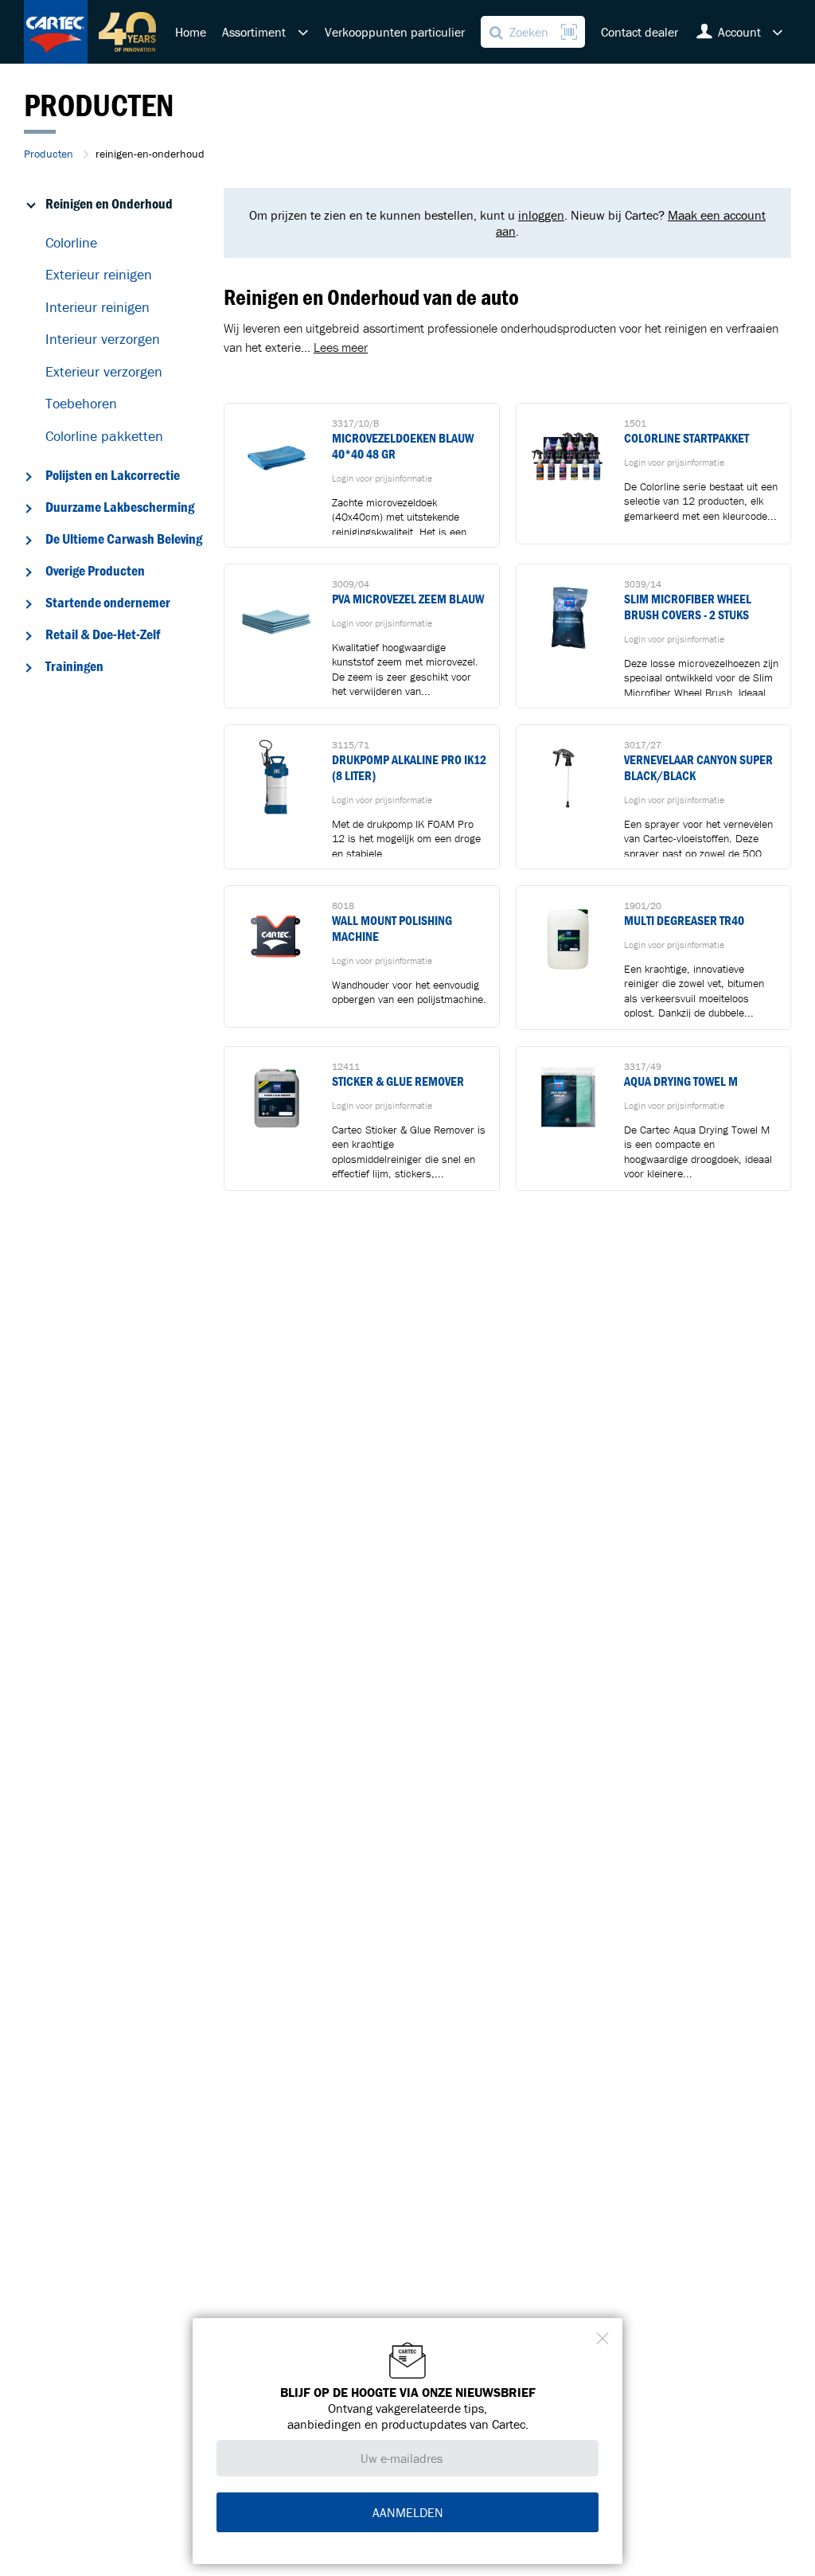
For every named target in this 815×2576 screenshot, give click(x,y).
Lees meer (341, 347)
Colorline (71, 242)
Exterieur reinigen (99, 274)
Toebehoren (81, 403)
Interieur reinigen (97, 307)
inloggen (541, 215)
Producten (49, 154)
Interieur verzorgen (103, 339)
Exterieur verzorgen (104, 371)
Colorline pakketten (104, 436)
